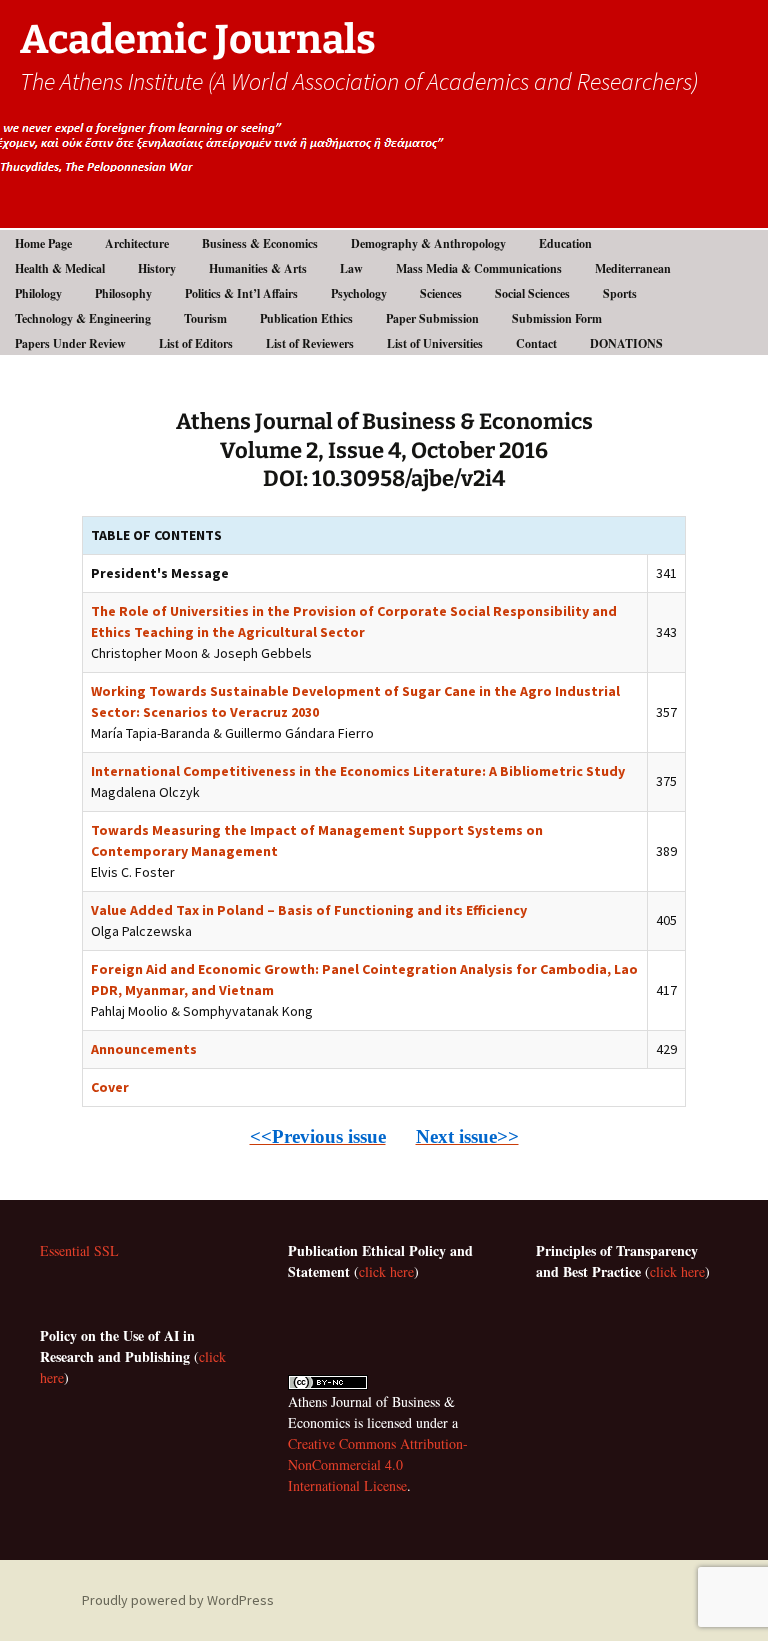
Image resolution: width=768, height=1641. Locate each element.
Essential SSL (79, 1250)
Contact (536, 343)
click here (386, 1271)
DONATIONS (626, 343)
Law (351, 268)
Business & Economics (260, 243)
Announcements (144, 1049)
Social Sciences (532, 293)
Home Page (43, 243)
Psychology (359, 293)
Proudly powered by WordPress (178, 1600)
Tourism (205, 318)
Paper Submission (432, 318)
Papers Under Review (70, 343)
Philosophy (123, 293)
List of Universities (435, 343)
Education (565, 243)
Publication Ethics (306, 318)
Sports (620, 293)
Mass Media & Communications (479, 268)
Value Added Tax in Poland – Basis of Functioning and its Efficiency (309, 910)
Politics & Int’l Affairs (241, 293)
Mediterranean (633, 268)
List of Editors (196, 343)
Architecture (137, 243)
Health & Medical (60, 268)
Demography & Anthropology (428, 243)
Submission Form (557, 318)
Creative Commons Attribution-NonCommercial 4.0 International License (378, 1464)
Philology (38, 293)
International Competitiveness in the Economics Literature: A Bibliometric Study (358, 771)
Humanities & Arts (258, 268)
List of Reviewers (310, 343)
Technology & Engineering (83, 318)
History (157, 268)
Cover (110, 1087)
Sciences (441, 293)
